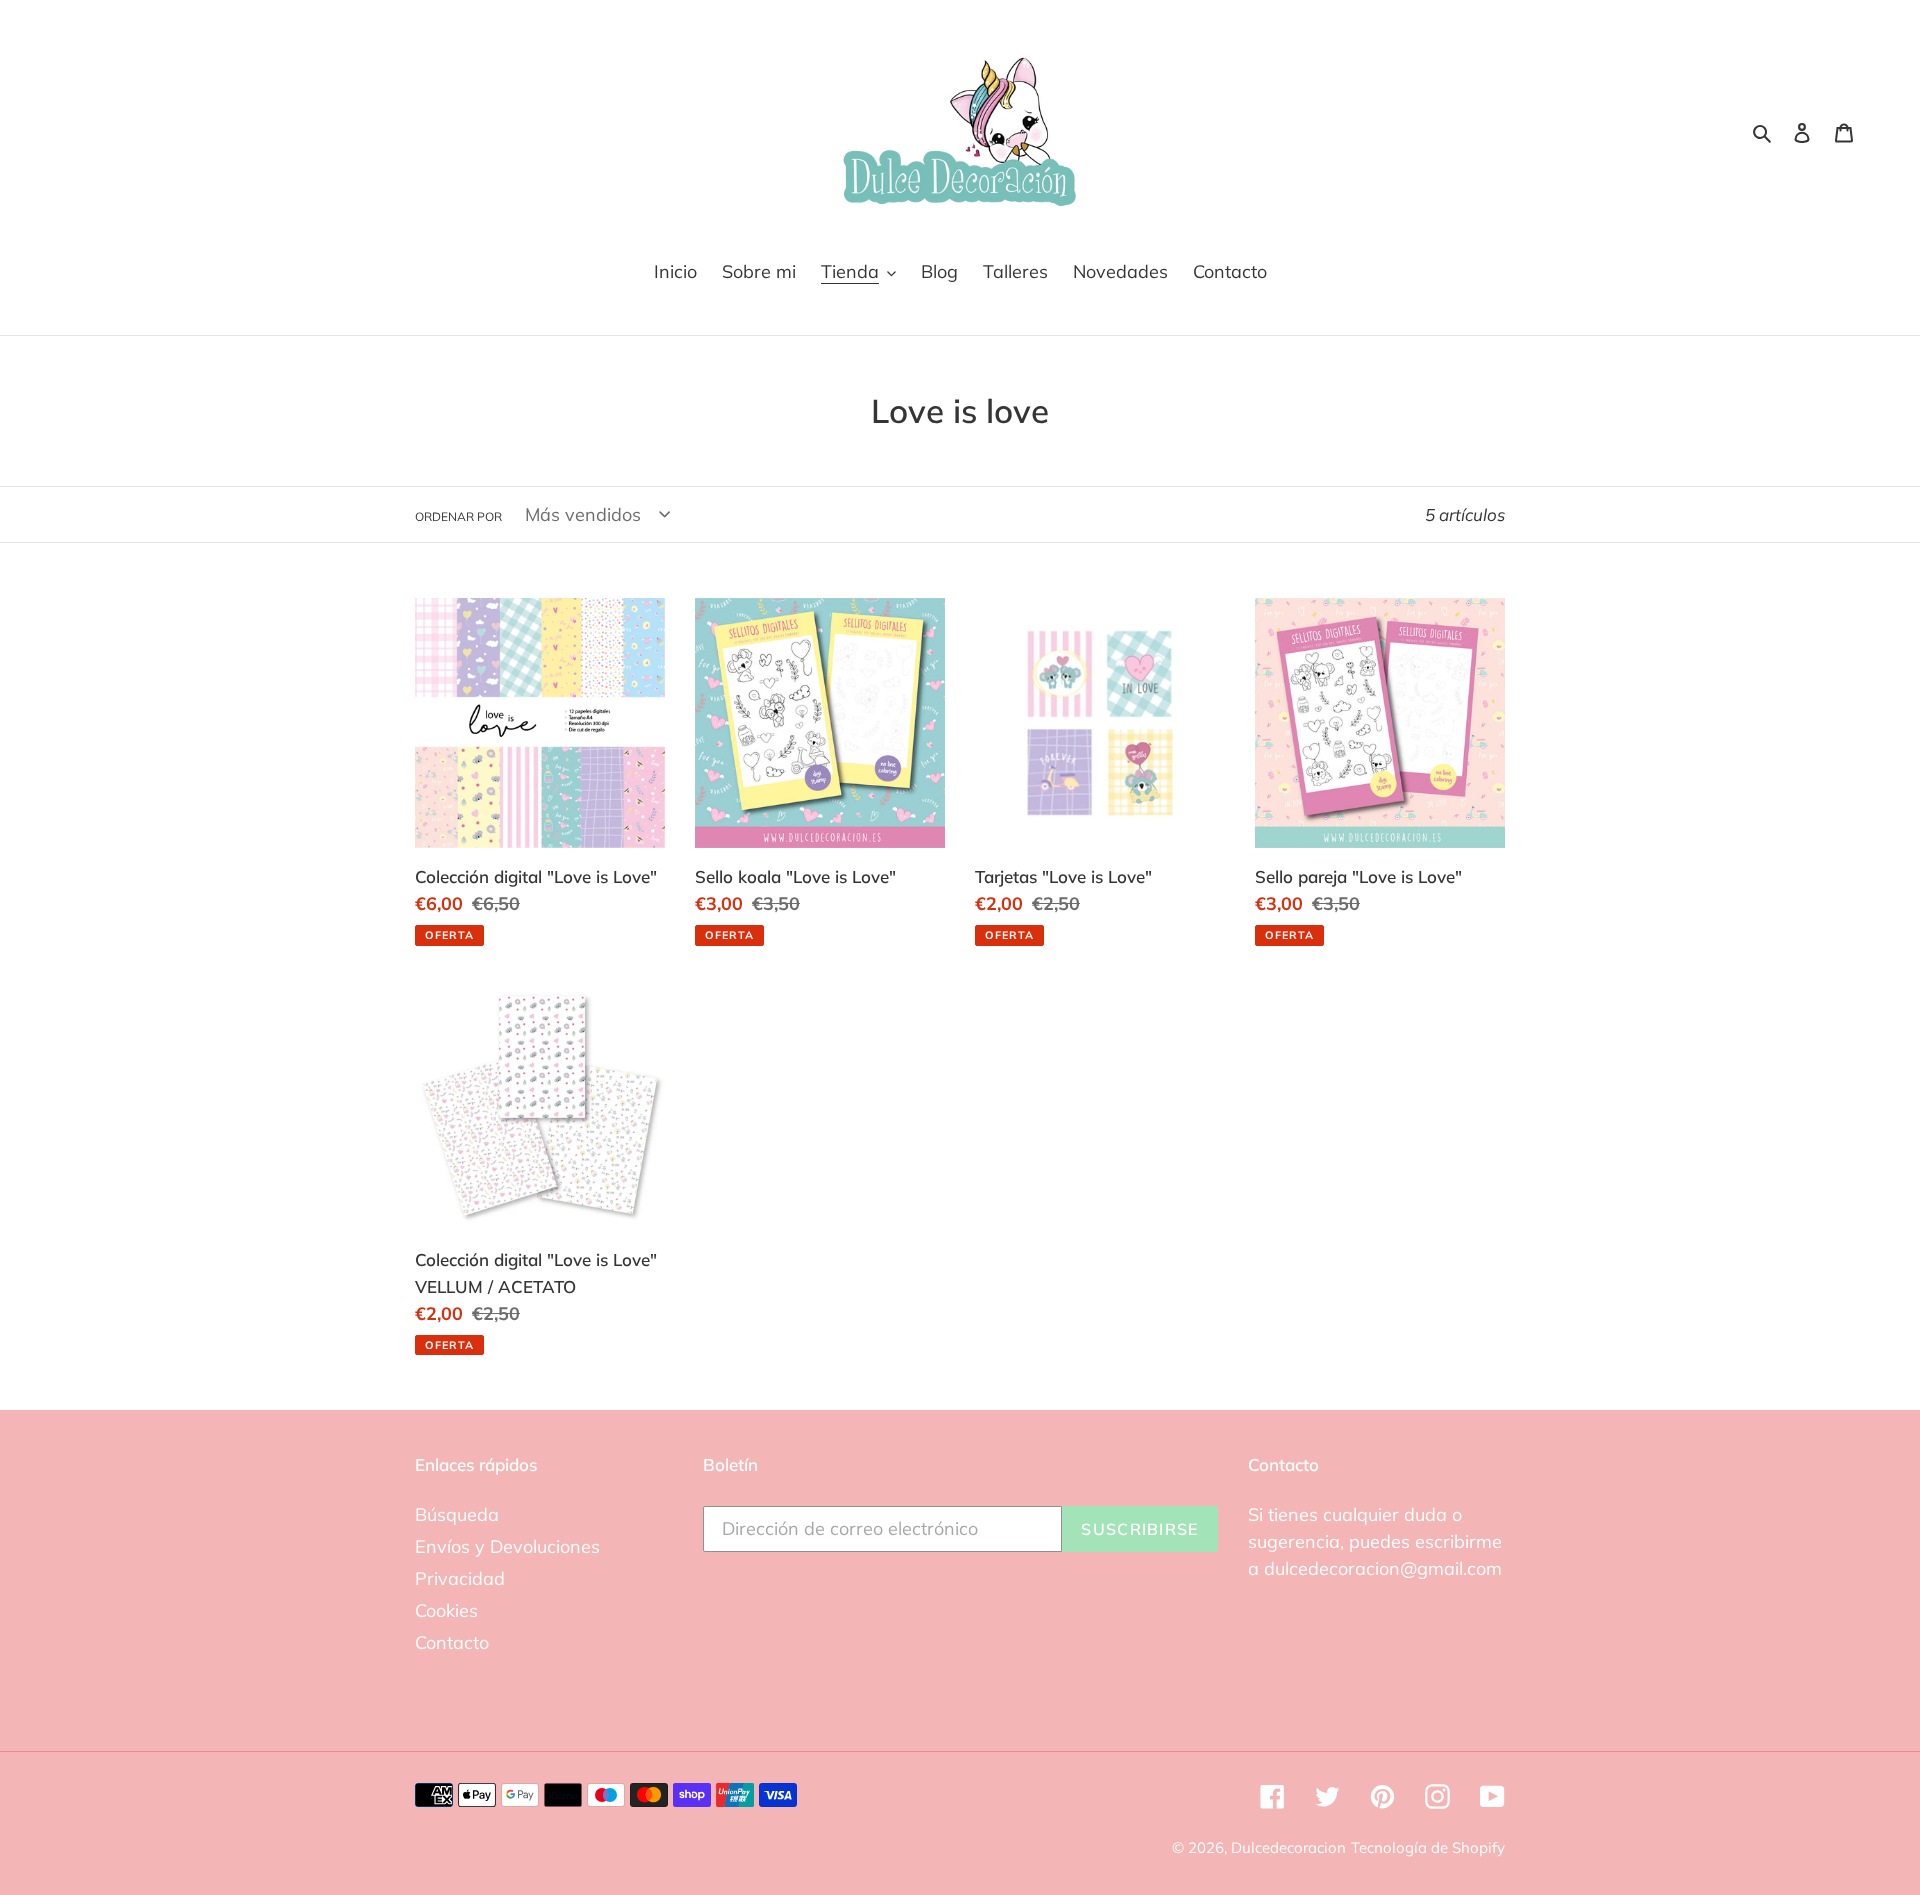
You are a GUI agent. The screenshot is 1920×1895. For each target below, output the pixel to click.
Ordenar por (458, 516)
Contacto (452, 1642)
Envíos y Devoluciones (507, 1546)
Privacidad (460, 1578)
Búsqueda (457, 1514)
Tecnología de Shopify (1428, 1847)
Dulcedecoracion (1288, 1847)
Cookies (446, 1610)
